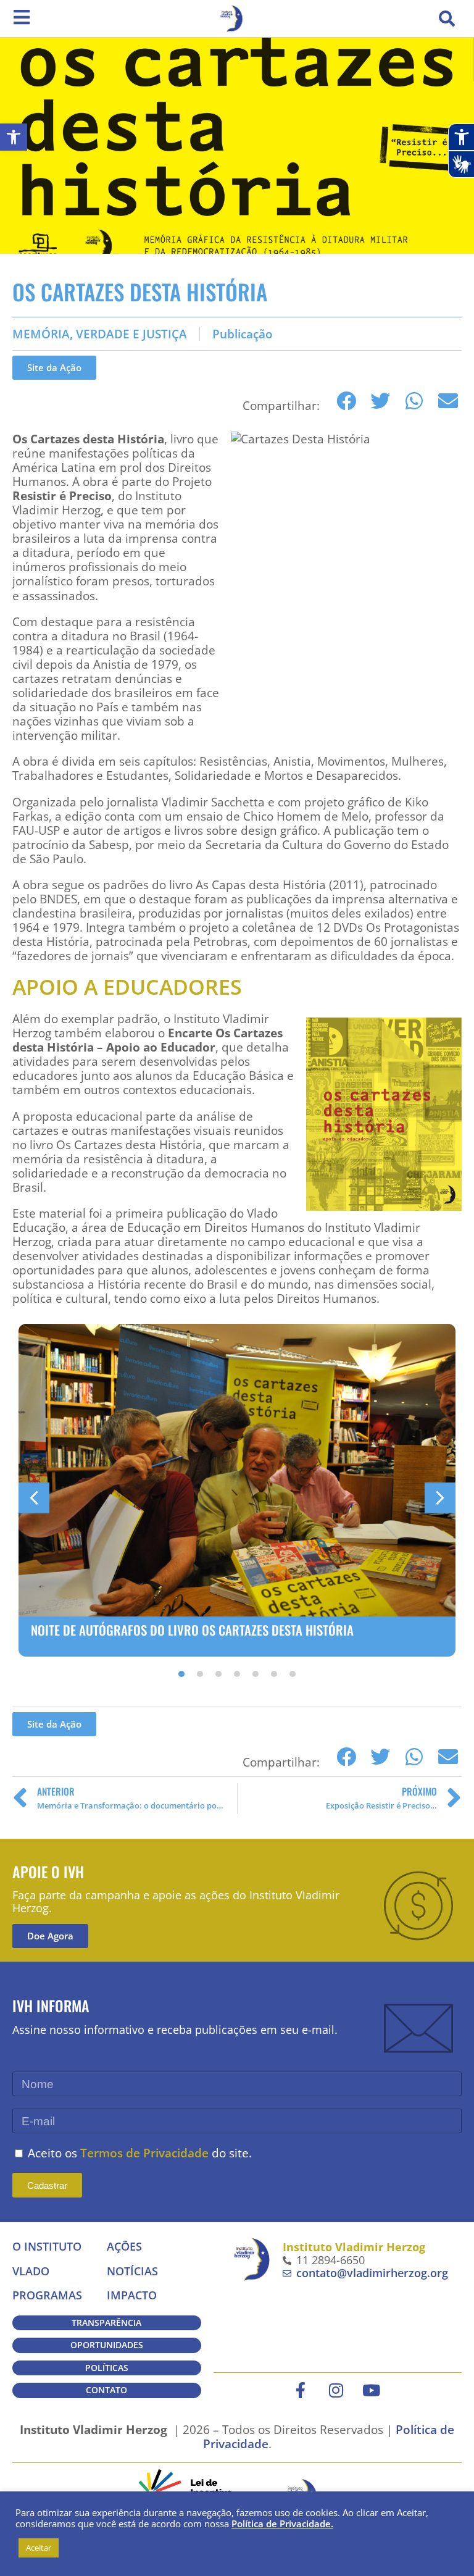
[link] (14, 137)
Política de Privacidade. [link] (282, 2524)
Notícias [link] (132, 2271)
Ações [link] (124, 2246)
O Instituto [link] (47, 2246)
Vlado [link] (31, 2271)
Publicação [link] (243, 334)
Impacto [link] (132, 2295)
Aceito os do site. (140, 2153)
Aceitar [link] (39, 2548)
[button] (447, 19)
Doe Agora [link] (50, 1936)
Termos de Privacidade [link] (144, 2153)
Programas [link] (47, 2295)
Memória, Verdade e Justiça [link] (100, 334)
